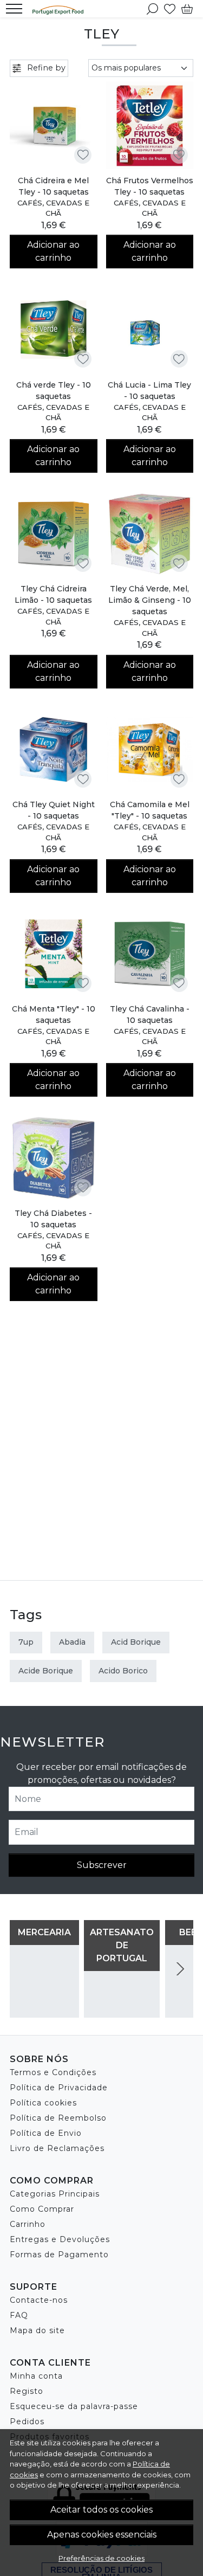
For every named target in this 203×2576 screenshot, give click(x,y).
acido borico (123, 1671)
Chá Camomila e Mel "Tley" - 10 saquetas (150, 810)
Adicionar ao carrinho (53, 251)
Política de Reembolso (58, 2118)
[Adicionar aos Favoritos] (83, 155)
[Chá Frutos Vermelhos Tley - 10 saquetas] (150, 125)
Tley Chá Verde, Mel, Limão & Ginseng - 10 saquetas (150, 600)
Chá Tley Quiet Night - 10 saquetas (54, 810)
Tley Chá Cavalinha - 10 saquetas (150, 1015)
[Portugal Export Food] (61, 9)
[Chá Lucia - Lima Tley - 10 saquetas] (150, 330)
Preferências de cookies (101, 2558)
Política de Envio (46, 2133)
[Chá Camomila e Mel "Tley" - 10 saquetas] (150, 750)
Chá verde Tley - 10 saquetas (54, 391)
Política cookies (43, 2103)
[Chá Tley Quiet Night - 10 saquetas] (54, 750)
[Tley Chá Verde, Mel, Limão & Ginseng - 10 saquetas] (150, 534)
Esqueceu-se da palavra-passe (74, 2406)
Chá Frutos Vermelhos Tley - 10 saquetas (150, 186)
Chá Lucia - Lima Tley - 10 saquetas (149, 391)
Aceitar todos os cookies (101, 2510)
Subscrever (102, 1865)
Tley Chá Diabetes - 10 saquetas (53, 1219)
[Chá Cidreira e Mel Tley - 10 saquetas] (54, 125)
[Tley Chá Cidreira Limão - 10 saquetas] (54, 534)
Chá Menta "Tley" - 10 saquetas (54, 1015)
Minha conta (36, 2376)
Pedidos (27, 2422)
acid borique (136, 1642)
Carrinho (28, 2224)
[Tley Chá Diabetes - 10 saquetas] (54, 1158)
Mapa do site (37, 2330)
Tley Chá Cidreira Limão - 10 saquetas (53, 594)
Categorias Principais (55, 2194)
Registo (27, 2391)
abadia (72, 1642)
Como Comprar (42, 2209)
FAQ (19, 2315)
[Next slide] (180, 1969)
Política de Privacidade (59, 2088)
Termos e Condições (53, 2072)
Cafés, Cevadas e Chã (53, 208)
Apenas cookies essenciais (102, 2535)
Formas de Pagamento (59, 2255)
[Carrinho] (187, 9)
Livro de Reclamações (57, 2148)
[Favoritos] (170, 9)
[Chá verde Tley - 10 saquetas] (54, 330)
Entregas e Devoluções (60, 2239)
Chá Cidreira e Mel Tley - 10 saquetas (53, 186)
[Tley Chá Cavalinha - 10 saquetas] (150, 954)
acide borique (46, 1671)
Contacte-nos (39, 2300)
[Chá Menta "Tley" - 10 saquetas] (54, 954)
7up (26, 1642)
